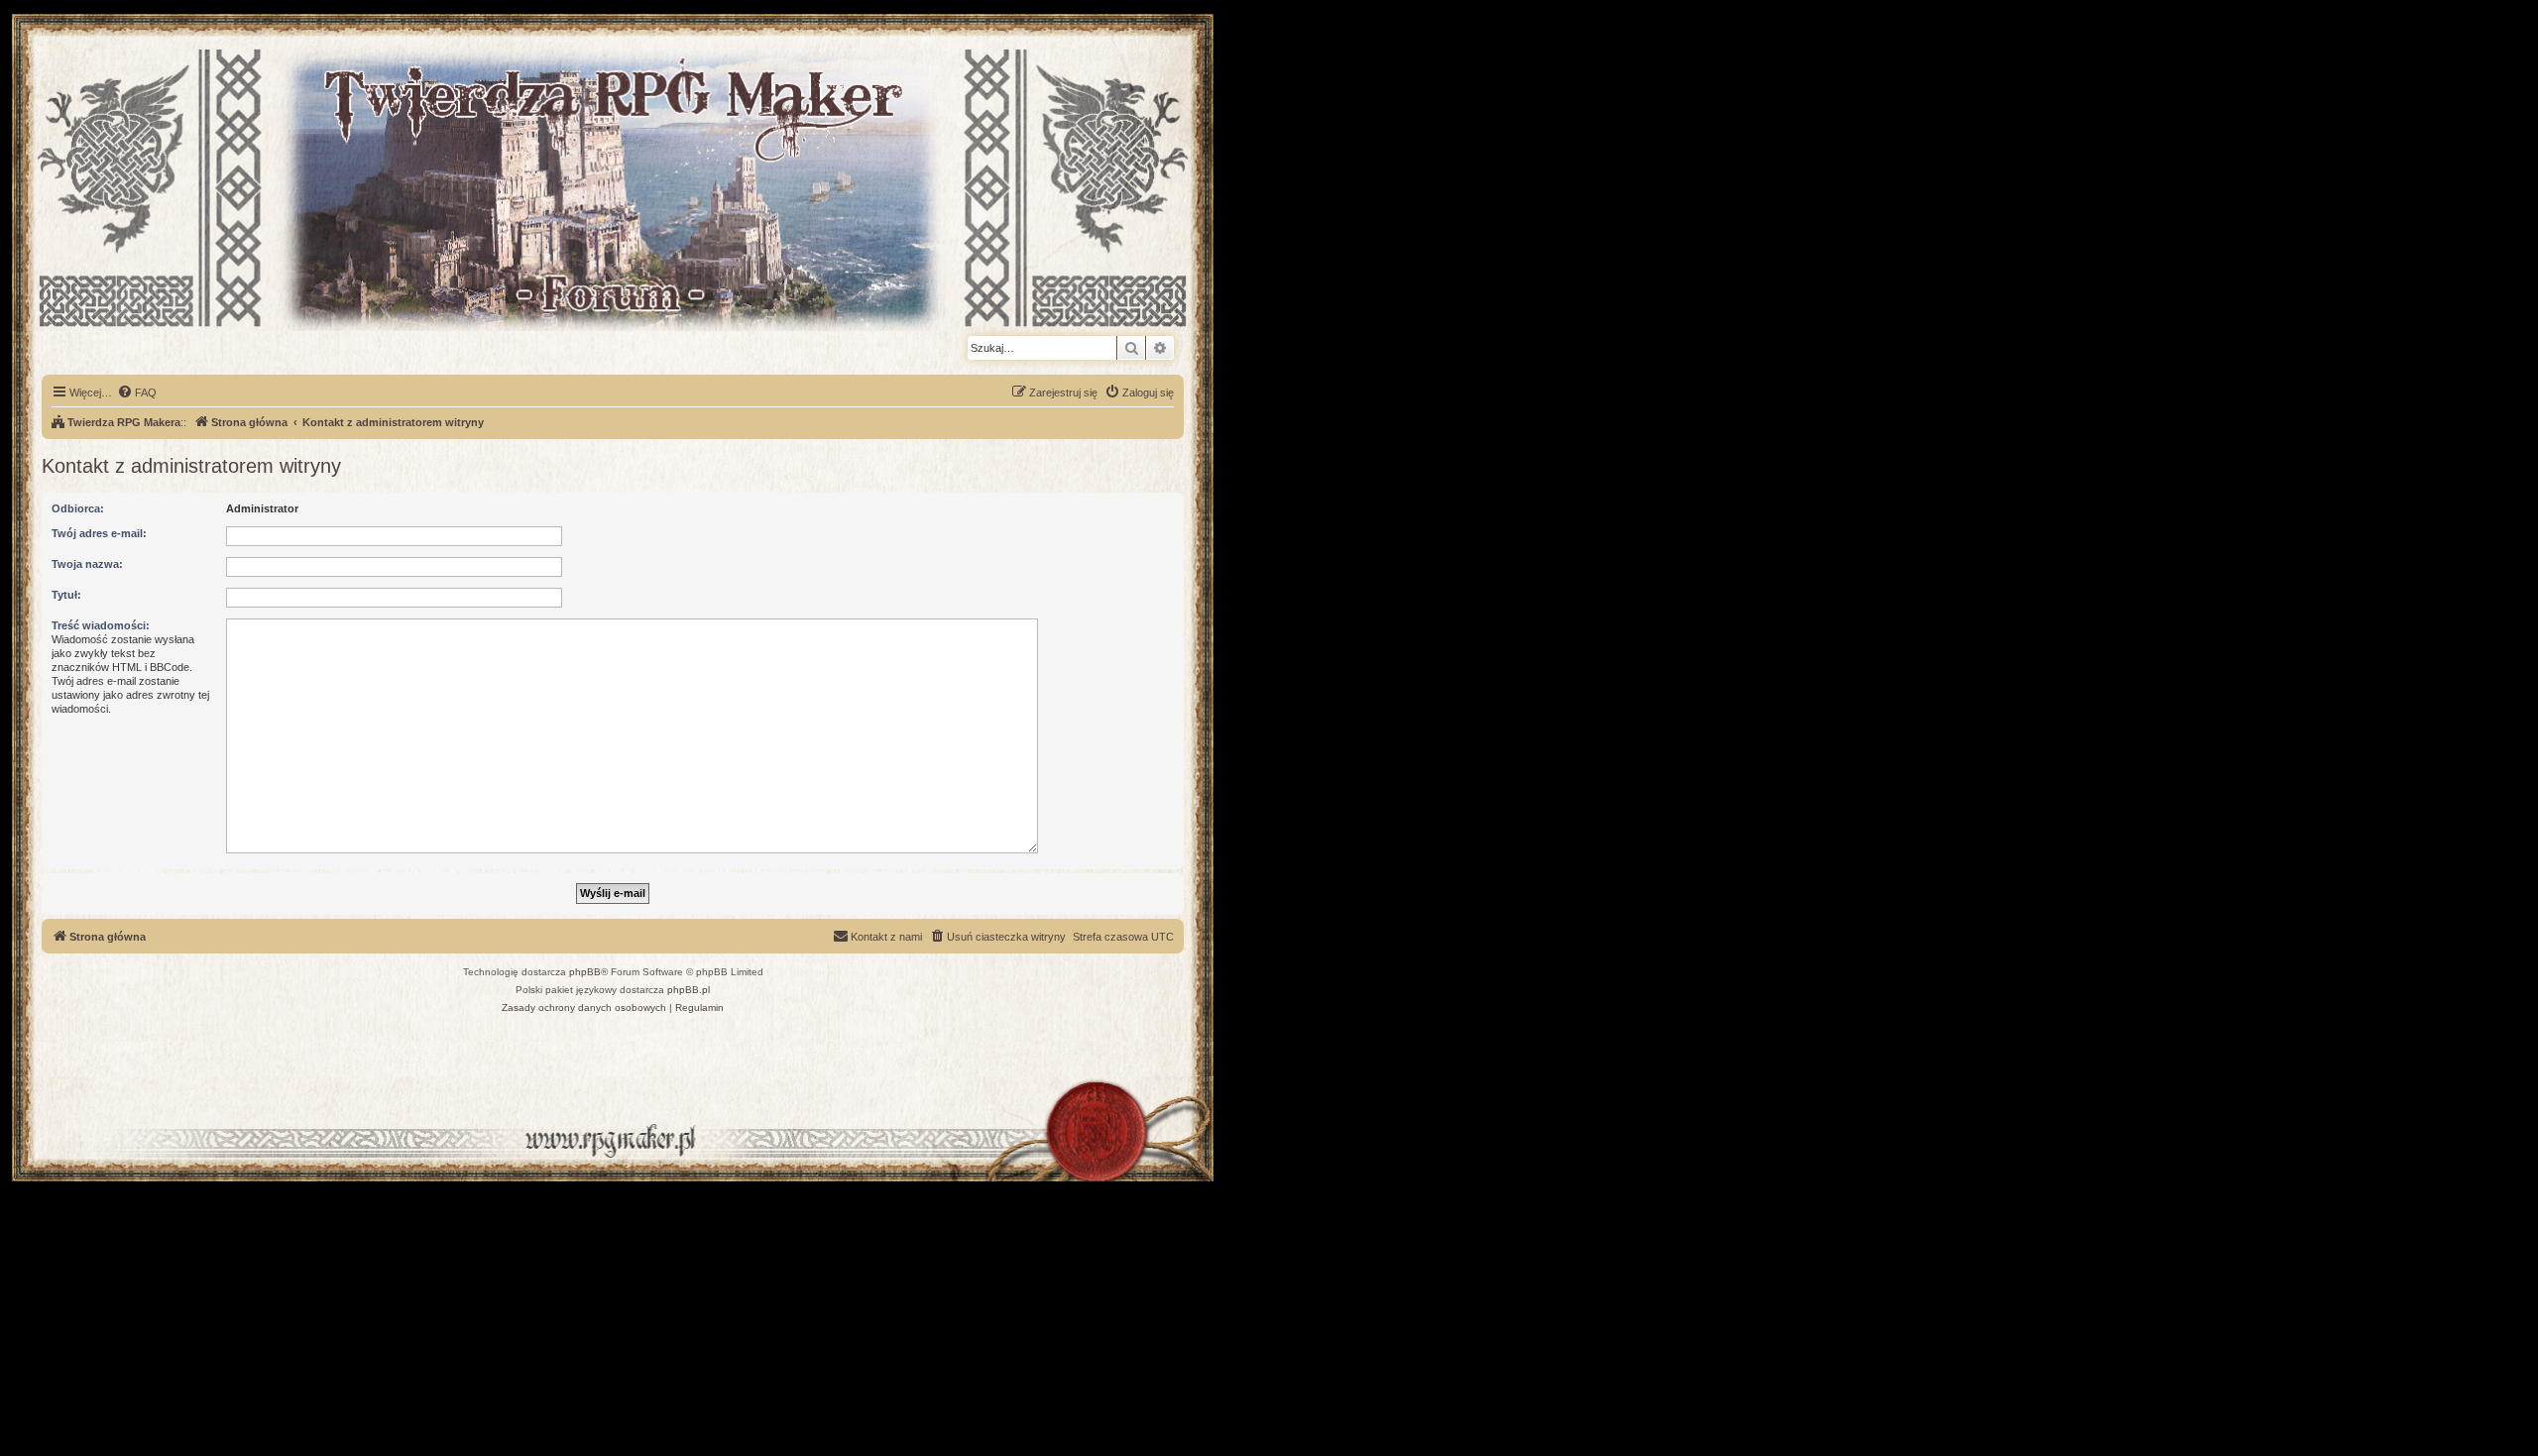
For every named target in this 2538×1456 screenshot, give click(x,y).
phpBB (585, 972)
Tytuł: (66, 595)
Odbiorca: (78, 508)
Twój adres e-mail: (99, 533)
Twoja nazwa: (87, 564)
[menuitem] (137, 392)
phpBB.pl (689, 990)
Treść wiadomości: (101, 625)
